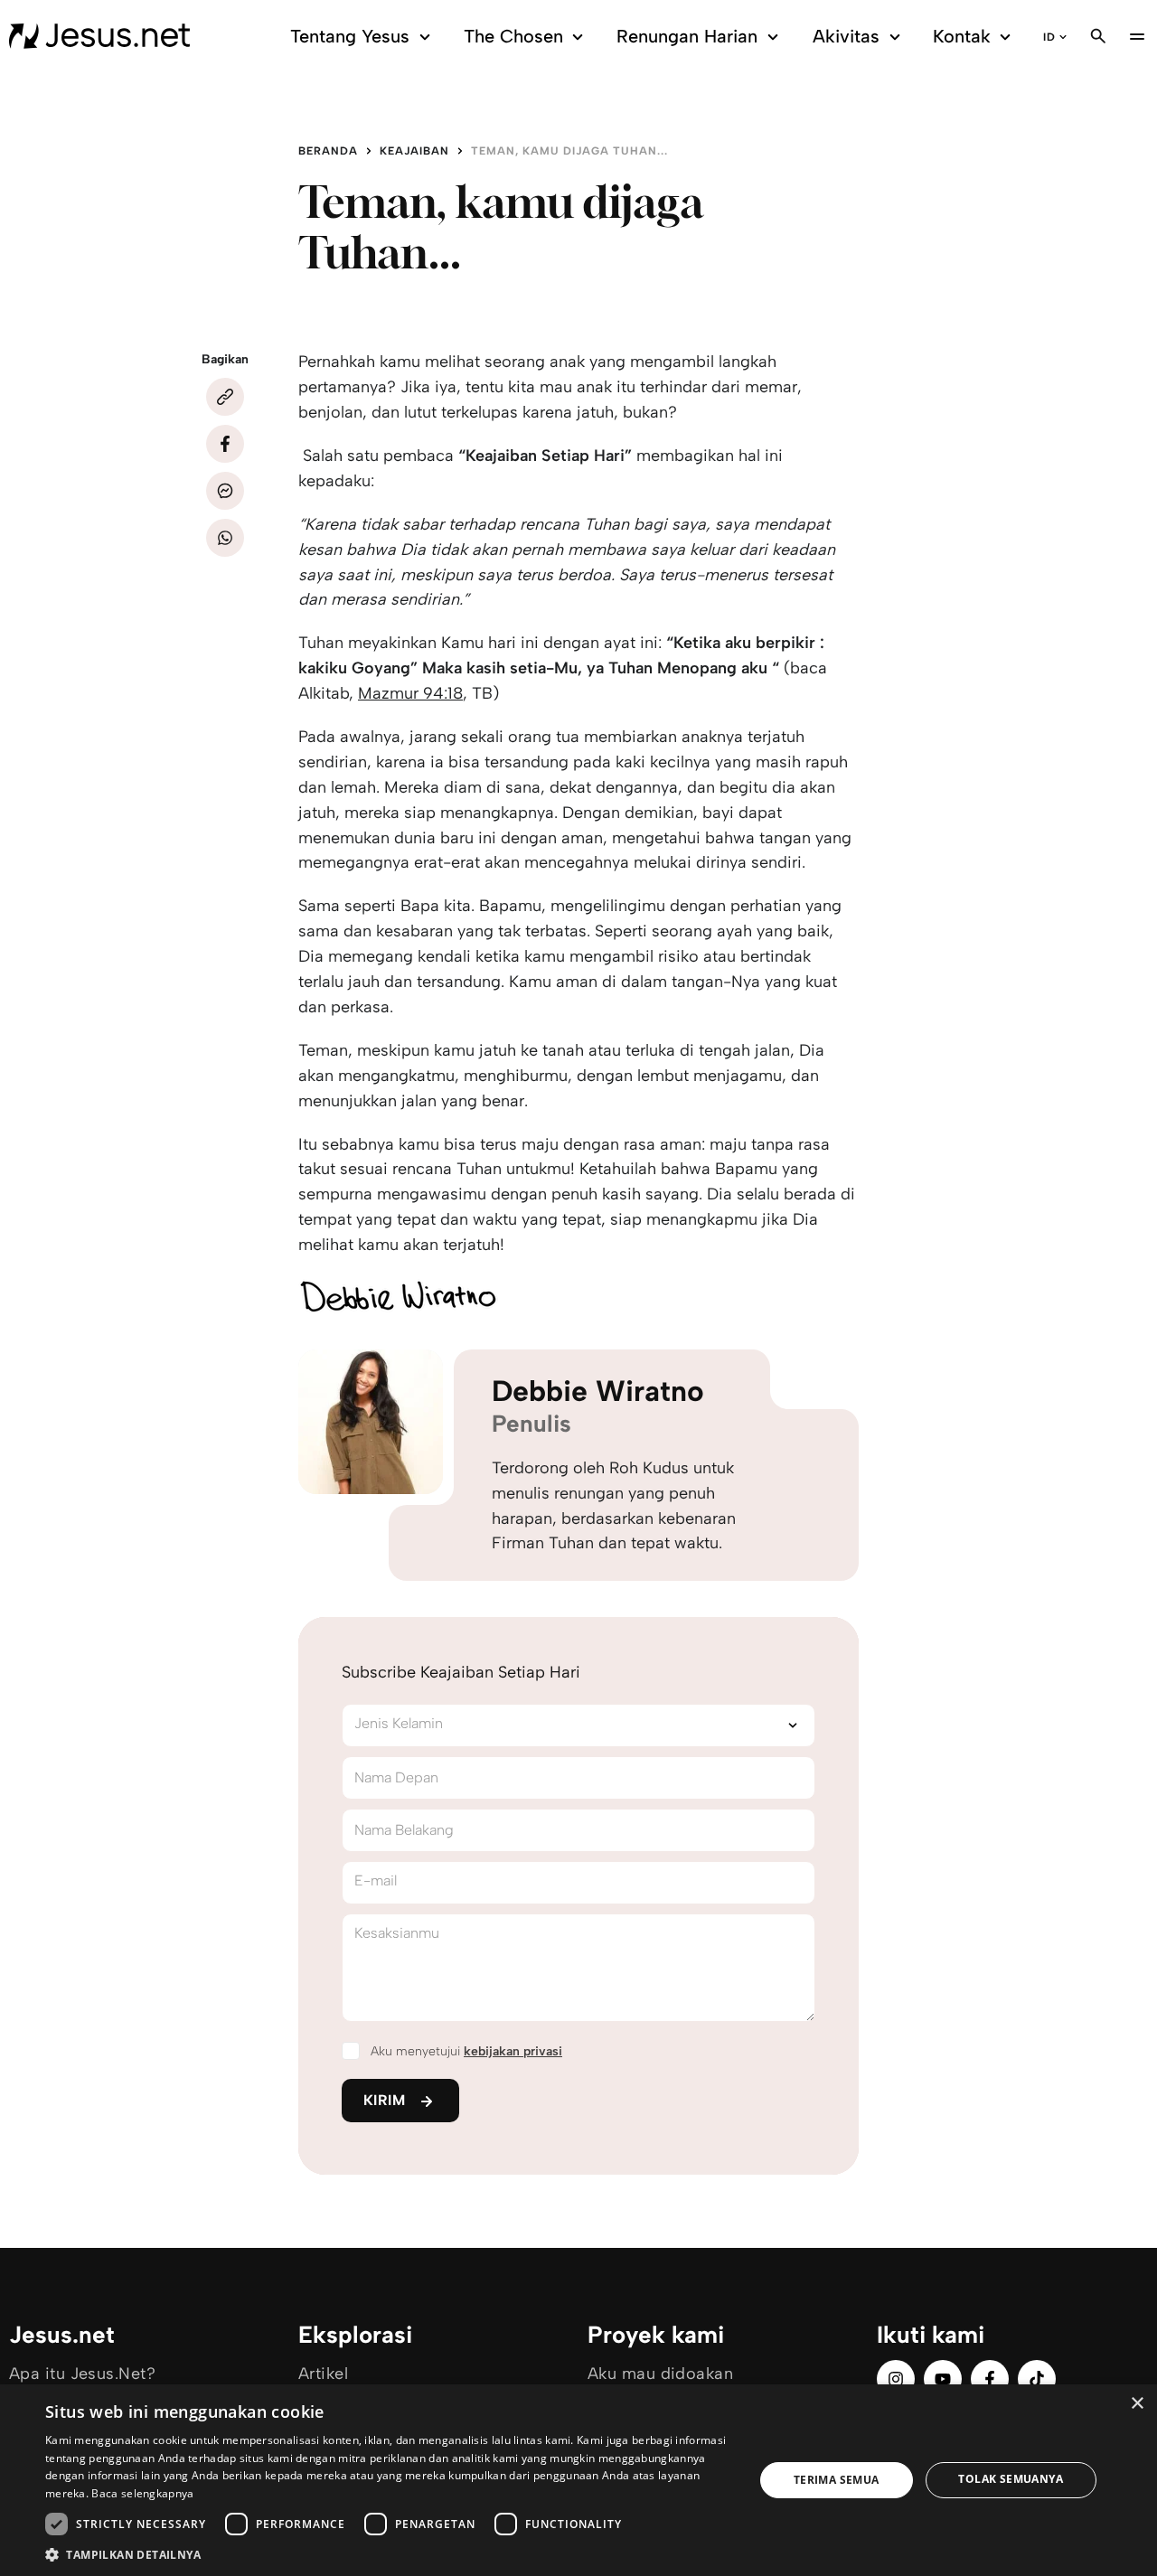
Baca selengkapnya (142, 2493)
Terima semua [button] (837, 2480)
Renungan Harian (687, 36)
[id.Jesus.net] (99, 36)
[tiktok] (1037, 2379)
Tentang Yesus (350, 36)
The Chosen (513, 36)
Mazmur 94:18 (410, 693)
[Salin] (225, 397)
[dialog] (578, 2480)
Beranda (328, 151)
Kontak (962, 36)
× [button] (1137, 2404)
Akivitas (846, 36)
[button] (389, 2554)
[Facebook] (225, 444)
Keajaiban (414, 151)
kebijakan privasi (513, 2051)
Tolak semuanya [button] (1011, 2479)
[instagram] (896, 2379)
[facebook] (990, 2379)
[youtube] (943, 2379)
